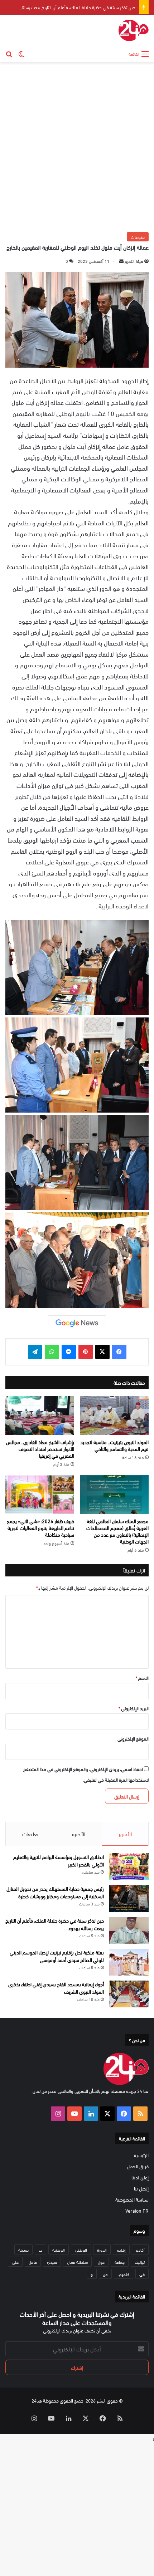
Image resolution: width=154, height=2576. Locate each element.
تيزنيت (140, 2262)
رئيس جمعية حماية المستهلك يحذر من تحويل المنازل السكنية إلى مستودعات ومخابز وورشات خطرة (55, 1892)
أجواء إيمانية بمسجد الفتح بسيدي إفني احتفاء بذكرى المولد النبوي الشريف (56, 1988)
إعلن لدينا (140, 2177)
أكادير (140, 2249)
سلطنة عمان (77, 2262)
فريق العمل (138, 2166)
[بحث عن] (9, 53)
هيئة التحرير (134, 261)
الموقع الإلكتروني (133, 1738)
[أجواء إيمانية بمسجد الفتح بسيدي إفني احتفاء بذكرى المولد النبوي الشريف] (129, 1994)
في (142, 2274)
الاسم (142, 1678)
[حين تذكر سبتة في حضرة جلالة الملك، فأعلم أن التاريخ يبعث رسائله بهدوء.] (129, 1930)
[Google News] (77, 1323)
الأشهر (125, 1834)
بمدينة (23, 2249)
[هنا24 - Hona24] (134, 30)
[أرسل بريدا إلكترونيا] (121, 261)
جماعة (120, 2262)
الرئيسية (141, 2155)
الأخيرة (79, 1834)
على (15, 2262)
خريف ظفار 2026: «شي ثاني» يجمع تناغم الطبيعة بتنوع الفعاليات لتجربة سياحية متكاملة (40, 1528)
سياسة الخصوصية (132, 2199)
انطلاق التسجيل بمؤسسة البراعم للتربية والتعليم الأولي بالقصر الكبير (59, 1860)
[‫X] (102, 1352)
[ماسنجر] (69, 1352)
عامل (33, 2262)
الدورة (102, 2249)
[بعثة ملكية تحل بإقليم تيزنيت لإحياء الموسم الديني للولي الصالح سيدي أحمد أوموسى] (129, 1962)
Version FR (137, 2210)
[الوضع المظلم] (21, 53)
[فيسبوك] (119, 1352)
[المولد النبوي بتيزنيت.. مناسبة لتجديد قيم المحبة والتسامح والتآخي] (114, 1416)
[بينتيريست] (86, 1352)
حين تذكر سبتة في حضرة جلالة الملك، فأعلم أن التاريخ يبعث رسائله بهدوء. (71, 7)
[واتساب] (52, 1352)
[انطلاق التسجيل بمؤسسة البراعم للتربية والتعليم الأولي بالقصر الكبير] (129, 1867)
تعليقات (30, 1834)
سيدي (52, 2262)
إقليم (121, 2249)
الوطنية (59, 2249)
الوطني (81, 2249)
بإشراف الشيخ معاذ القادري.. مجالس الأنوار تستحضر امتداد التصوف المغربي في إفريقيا (40, 1449)
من (105, 2274)
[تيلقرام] (35, 1352)
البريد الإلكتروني (134, 1708)
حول (101, 2262)
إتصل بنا (141, 2188)
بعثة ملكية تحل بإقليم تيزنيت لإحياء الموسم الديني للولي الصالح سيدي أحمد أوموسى (57, 1956)
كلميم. (124, 2274)
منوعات (138, 237)
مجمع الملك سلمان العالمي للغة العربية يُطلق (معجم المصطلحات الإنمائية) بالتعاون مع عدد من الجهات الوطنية (117, 1531)
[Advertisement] (77, 146)
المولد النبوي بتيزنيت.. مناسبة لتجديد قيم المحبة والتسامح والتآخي (114, 1445)
